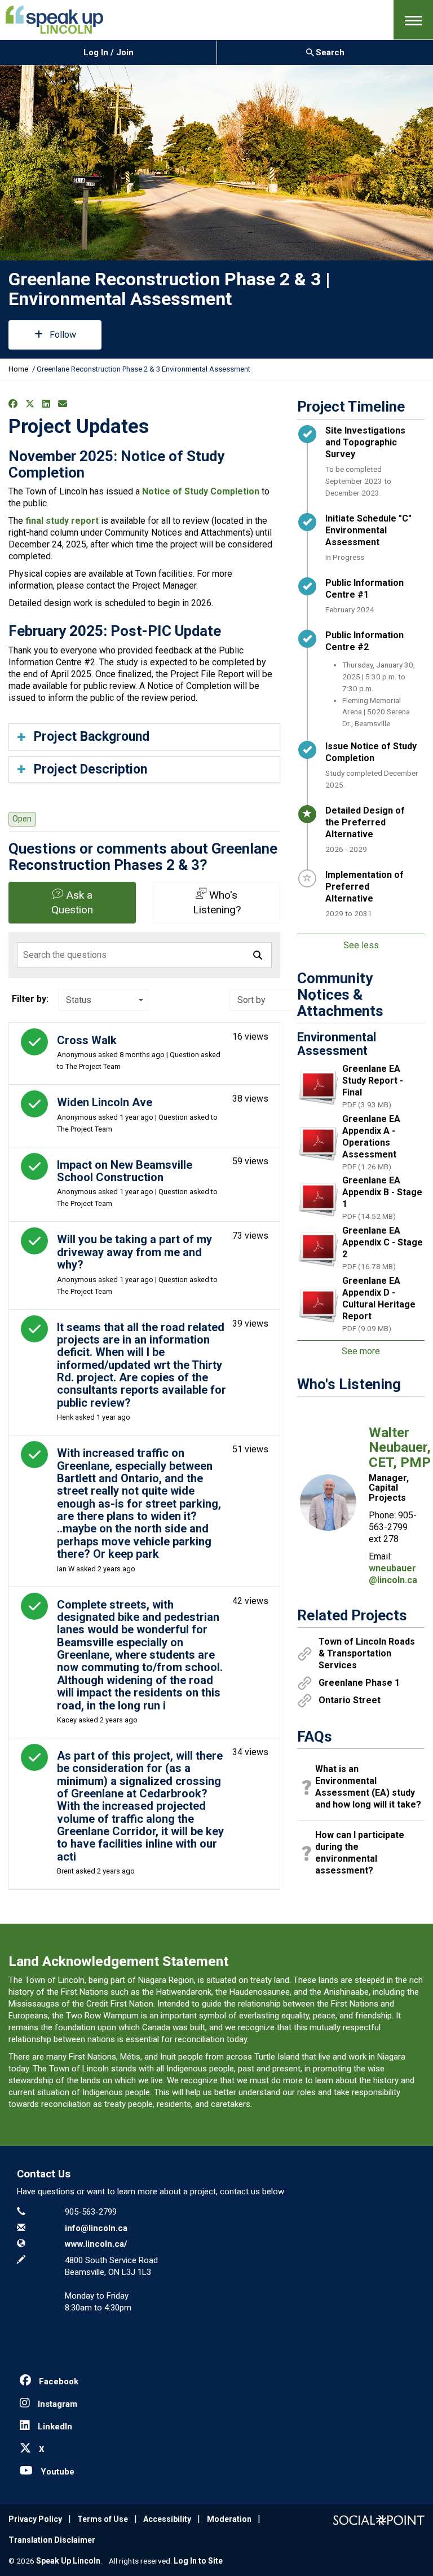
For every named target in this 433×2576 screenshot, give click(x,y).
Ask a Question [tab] (72, 902)
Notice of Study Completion (201, 491)
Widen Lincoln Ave (105, 1102)
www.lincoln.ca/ (96, 2244)
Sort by (251, 1000)
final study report (62, 521)
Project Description (90, 769)
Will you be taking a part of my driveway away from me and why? (134, 1252)
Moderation (229, 2519)
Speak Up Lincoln (68, 2561)
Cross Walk (87, 1040)
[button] (413, 20)
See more (361, 1351)
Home (18, 369)
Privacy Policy (35, 2519)
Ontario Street (350, 1700)
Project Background (92, 737)
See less (361, 945)
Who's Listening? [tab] (217, 902)
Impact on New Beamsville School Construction (125, 1171)
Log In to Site (198, 2561)
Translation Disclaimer (52, 2540)
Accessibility (167, 2519)
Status (79, 1000)
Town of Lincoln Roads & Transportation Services (367, 1653)
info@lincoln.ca (96, 2228)
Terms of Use (103, 2519)
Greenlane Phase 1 (359, 1683)
